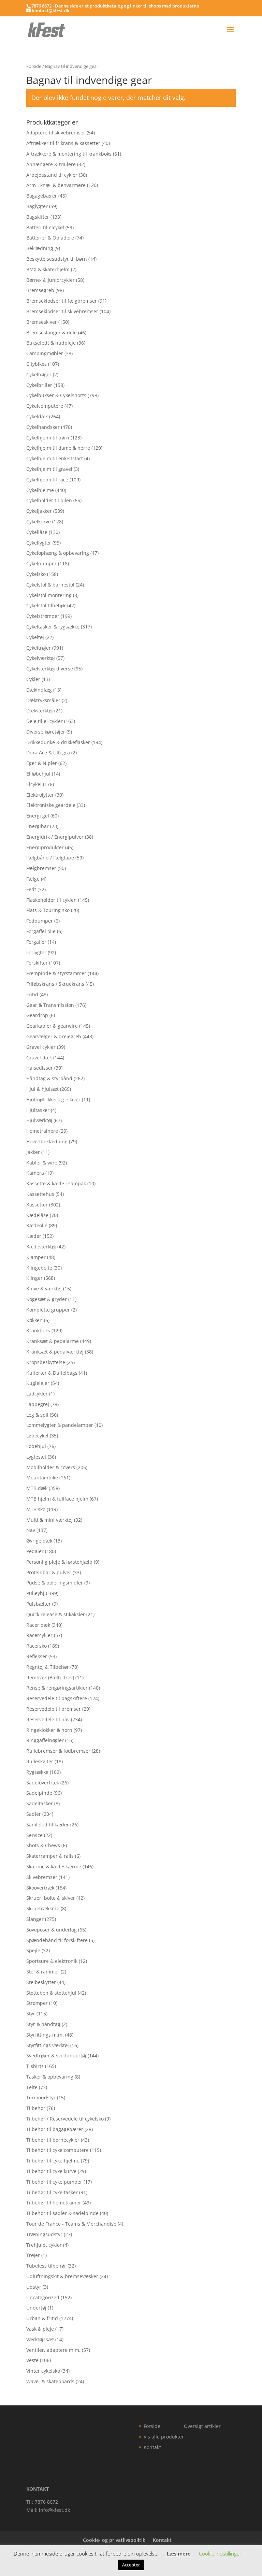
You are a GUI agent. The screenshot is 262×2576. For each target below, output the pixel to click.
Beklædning (40, 248)
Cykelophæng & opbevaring (58, 553)
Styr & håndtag (43, 2024)
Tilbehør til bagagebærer (55, 2129)
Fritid (32, 994)
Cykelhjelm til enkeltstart (55, 458)
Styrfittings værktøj (48, 2045)
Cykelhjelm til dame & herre (58, 448)
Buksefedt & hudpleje (51, 343)
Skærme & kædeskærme (54, 1866)
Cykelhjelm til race (47, 480)
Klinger (34, 1278)
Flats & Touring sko (48, 910)
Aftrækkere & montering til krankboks (69, 154)
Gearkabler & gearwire (52, 1026)
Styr (31, 2014)
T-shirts (35, 2066)
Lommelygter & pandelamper (60, 1425)
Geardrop (37, 1015)
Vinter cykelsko (43, 2371)
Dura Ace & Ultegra (48, 752)
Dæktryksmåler (43, 700)
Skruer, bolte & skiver (51, 1898)
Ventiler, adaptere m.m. (53, 2350)
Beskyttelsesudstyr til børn (57, 259)
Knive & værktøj (44, 1289)
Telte (32, 2087)
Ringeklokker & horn (49, 1730)
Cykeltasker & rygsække (53, 627)
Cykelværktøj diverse (50, 669)
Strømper (37, 2003)
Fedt (31, 889)
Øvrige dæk (39, 1541)
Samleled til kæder (48, 1825)
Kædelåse (37, 1215)
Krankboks (38, 1330)
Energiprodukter (45, 847)
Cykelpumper (41, 563)
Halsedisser (40, 1068)
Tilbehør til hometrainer (54, 2203)
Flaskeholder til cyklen (52, 900)
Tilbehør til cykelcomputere (57, 2150)
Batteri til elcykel (45, 227)
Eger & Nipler (42, 763)
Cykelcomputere (45, 406)
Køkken (34, 1320)
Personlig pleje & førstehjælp (59, 1562)
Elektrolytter (40, 795)
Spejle (33, 1950)
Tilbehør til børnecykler (53, 2140)
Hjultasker (38, 1110)
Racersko (37, 1646)
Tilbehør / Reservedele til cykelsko (65, 2119)
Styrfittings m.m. (45, 2035)
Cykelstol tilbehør (46, 605)
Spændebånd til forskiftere (57, 1940)
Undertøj (36, 2308)
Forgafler (36, 942)
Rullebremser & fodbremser (58, 1751)
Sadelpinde (39, 1793)
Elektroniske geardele (51, 805)
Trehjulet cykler (44, 2245)
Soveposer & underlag (52, 1930)
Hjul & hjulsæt (42, 1089)
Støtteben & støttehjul (51, 1993)
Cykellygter (39, 543)
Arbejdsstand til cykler (52, 175)
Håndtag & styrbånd (49, 1078)
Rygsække (37, 1772)
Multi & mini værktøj (49, 1520)
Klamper (36, 1257)
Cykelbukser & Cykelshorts (56, 395)
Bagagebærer (42, 196)
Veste (32, 2360)
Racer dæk (38, 1625)
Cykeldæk (37, 416)
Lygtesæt (36, 1457)
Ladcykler (37, 1394)
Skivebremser (42, 1877)
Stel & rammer (43, 1972)
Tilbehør (36, 2108)
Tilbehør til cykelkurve (51, 2171)
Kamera (35, 1173)
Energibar (38, 826)
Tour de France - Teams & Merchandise (71, 2224)
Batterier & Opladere (50, 238)
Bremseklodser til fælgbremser (62, 301)
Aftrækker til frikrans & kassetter (63, 143)
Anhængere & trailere (51, 164)
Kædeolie (37, 1225)
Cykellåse (37, 532)
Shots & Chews (43, 1845)
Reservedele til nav (48, 1719)
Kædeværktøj (41, 1247)
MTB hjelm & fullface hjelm (57, 1499)
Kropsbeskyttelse (46, 1362)
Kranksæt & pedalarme (53, 1341)
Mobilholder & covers (51, 1467)
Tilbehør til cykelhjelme (53, 2161)
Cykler (33, 679)
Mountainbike (42, 1478)
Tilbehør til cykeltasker (52, 2192)
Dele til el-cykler (45, 721)
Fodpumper (40, 921)
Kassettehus (40, 1194)
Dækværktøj (40, 711)
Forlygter (36, 952)
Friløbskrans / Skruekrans (55, 984)
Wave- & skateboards (50, 2381)
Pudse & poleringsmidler (55, 1583)
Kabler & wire (42, 1163)
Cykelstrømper (43, 616)
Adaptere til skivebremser (56, 133)
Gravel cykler (41, 1047)
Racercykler (39, 1635)
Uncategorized (43, 2297)
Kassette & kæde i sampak (56, 1183)
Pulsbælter (39, 1604)
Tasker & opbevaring (50, 2077)
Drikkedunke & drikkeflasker (58, 742)
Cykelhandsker (43, 427)
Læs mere (179, 2553)
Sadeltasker (40, 1803)
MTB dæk (37, 1488)
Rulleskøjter (40, 1761)
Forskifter (37, 963)
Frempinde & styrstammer (56, 973)
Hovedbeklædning (47, 1141)
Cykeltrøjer (39, 648)
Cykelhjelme (40, 490)
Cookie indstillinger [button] (220, 2553)
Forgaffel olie (41, 931)
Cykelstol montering (49, 595)
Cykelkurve (39, 522)
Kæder (34, 1236)
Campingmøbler (45, 353)
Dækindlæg (39, 690)
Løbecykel (37, 1436)
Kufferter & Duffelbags (52, 1373)
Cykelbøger (39, 374)
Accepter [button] (131, 2565)
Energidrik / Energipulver (55, 837)
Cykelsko (36, 574)
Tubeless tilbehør (46, 2266)
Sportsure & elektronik (52, 1961)
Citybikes (37, 364)
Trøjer (33, 2255)
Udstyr (34, 2287)
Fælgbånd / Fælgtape (50, 858)
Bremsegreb (40, 290)
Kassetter (37, 1205)
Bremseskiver (42, 322)
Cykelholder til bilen (49, 500)
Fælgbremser (41, 868)
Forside (34, 66)
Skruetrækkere (43, 1908)
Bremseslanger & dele (52, 332)
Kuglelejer (38, 1383)
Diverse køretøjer (46, 732)
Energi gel (38, 816)
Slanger (35, 1919)
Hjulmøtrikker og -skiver (53, 1099)
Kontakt (152, 2447)
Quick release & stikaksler (56, 1614)
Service (34, 1835)
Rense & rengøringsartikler (57, 1688)
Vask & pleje (40, 2329)
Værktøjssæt (40, 2339)
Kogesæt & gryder (47, 1299)
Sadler (34, 1814)
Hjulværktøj (39, 1120)
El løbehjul (38, 774)
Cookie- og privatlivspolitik (114, 2540)
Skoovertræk (40, 1888)
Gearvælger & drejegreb (54, 1036)
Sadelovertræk (43, 1783)
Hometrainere (42, 1131)
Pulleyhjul (38, 1593)
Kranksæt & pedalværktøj (55, 1352)
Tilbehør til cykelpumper (54, 2182)
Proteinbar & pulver (49, 1572)
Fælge (33, 879)
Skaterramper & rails (50, 1856)
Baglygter (37, 206)
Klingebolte (39, 1268)
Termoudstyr (41, 2097)
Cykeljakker (39, 511)
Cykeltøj (35, 637)
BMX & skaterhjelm (48, 269)
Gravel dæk (39, 1058)
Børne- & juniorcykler (50, 280)
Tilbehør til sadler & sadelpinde (62, 2213)
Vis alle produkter (164, 2437)
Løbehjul (36, 1446)
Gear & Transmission (50, 1005)
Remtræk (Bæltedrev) (50, 1677)
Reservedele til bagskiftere (57, 1698)
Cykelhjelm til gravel (49, 469)
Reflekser (37, 1656)
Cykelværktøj (41, 658)
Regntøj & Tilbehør (48, 1667)
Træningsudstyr (44, 2234)
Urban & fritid (42, 2318)
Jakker (33, 1152)
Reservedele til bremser (54, 1709)
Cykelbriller (39, 385)
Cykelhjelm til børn (48, 438)
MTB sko (36, 1509)
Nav (31, 1530)
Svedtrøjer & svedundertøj (56, 2056)
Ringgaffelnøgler (45, 1740)
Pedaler (35, 1551)
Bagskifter (38, 217)
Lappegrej (38, 1404)
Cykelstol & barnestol (50, 585)
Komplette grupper (48, 1310)
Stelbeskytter (41, 1982)
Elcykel (34, 784)
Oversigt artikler (202, 2426)
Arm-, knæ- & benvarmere (56, 185)
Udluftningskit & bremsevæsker (62, 2276)
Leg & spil (37, 1415)
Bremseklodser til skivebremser (62, 311)
